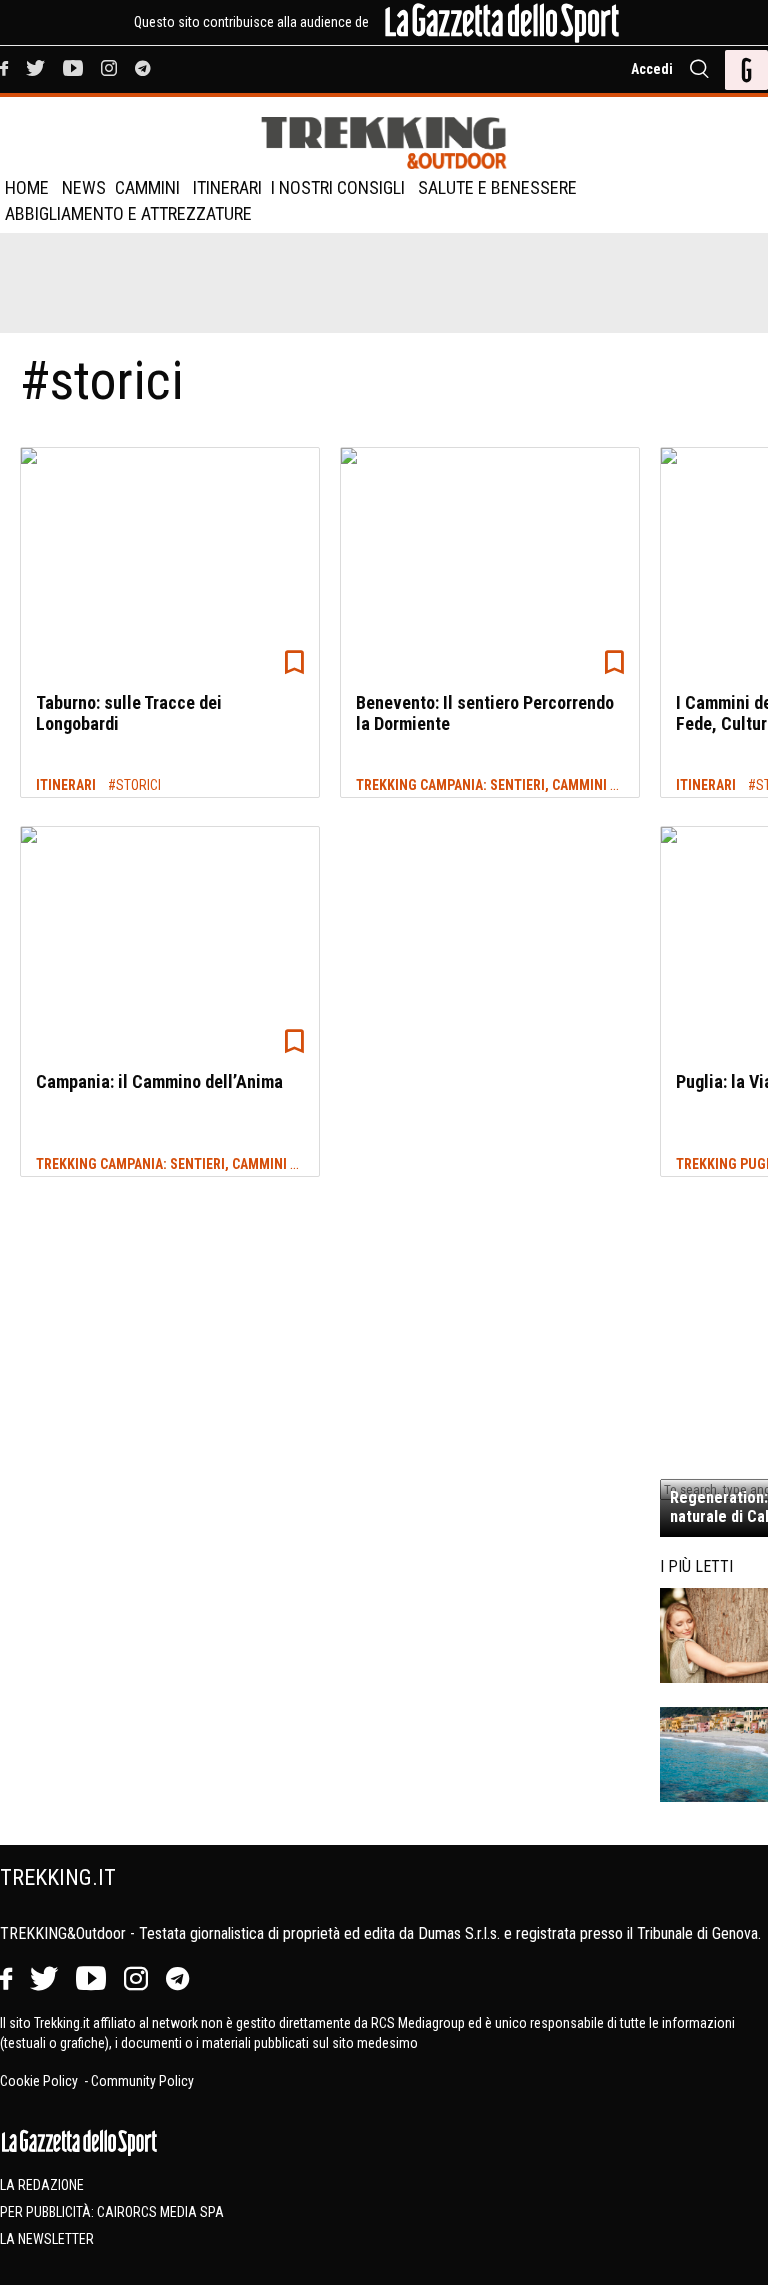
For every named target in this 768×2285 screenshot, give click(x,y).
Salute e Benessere (497, 187)
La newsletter (47, 2239)
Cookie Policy (40, 2081)
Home (27, 187)
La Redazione (42, 2185)
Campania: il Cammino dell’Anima (159, 1081)
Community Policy (142, 2081)
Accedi (652, 69)
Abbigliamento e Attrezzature (128, 213)
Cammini (147, 187)
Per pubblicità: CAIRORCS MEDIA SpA (112, 2212)
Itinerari (227, 187)
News (84, 187)
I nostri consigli (338, 187)
